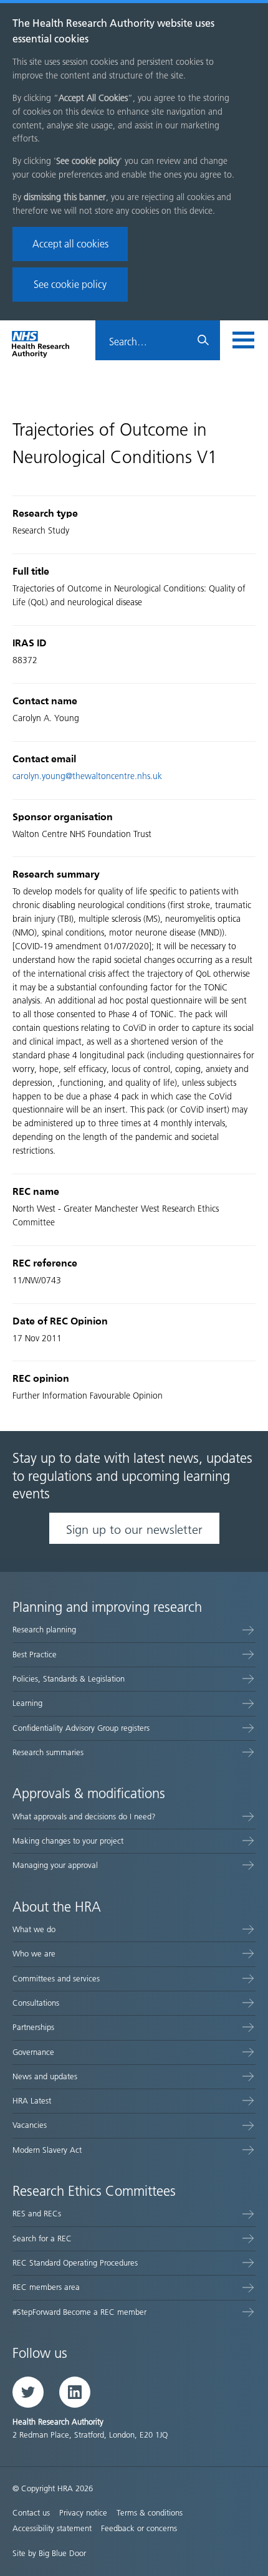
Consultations (36, 2003)
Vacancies (30, 2125)
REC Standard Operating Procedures (75, 2263)
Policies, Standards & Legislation (69, 1679)
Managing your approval (55, 1865)
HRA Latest (32, 2101)
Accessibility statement (52, 2528)
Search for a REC (42, 2238)
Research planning (44, 1630)
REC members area (46, 2287)
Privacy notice (83, 2513)
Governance (33, 2052)
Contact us (31, 2513)
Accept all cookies (70, 244)
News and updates (45, 2076)
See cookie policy (70, 285)
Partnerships (33, 2027)
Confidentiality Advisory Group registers (81, 1728)
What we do (34, 1929)
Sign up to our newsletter (134, 1530)
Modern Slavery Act (47, 2150)
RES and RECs (37, 2214)
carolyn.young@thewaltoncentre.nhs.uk (87, 776)
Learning (27, 1703)
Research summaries (48, 1752)
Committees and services (56, 1979)
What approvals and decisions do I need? (84, 1817)
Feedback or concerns (139, 2528)
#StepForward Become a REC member (79, 2312)
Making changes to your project (68, 1841)
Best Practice (35, 1654)
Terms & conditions (150, 2513)
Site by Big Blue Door (49, 2553)
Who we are (34, 1954)
